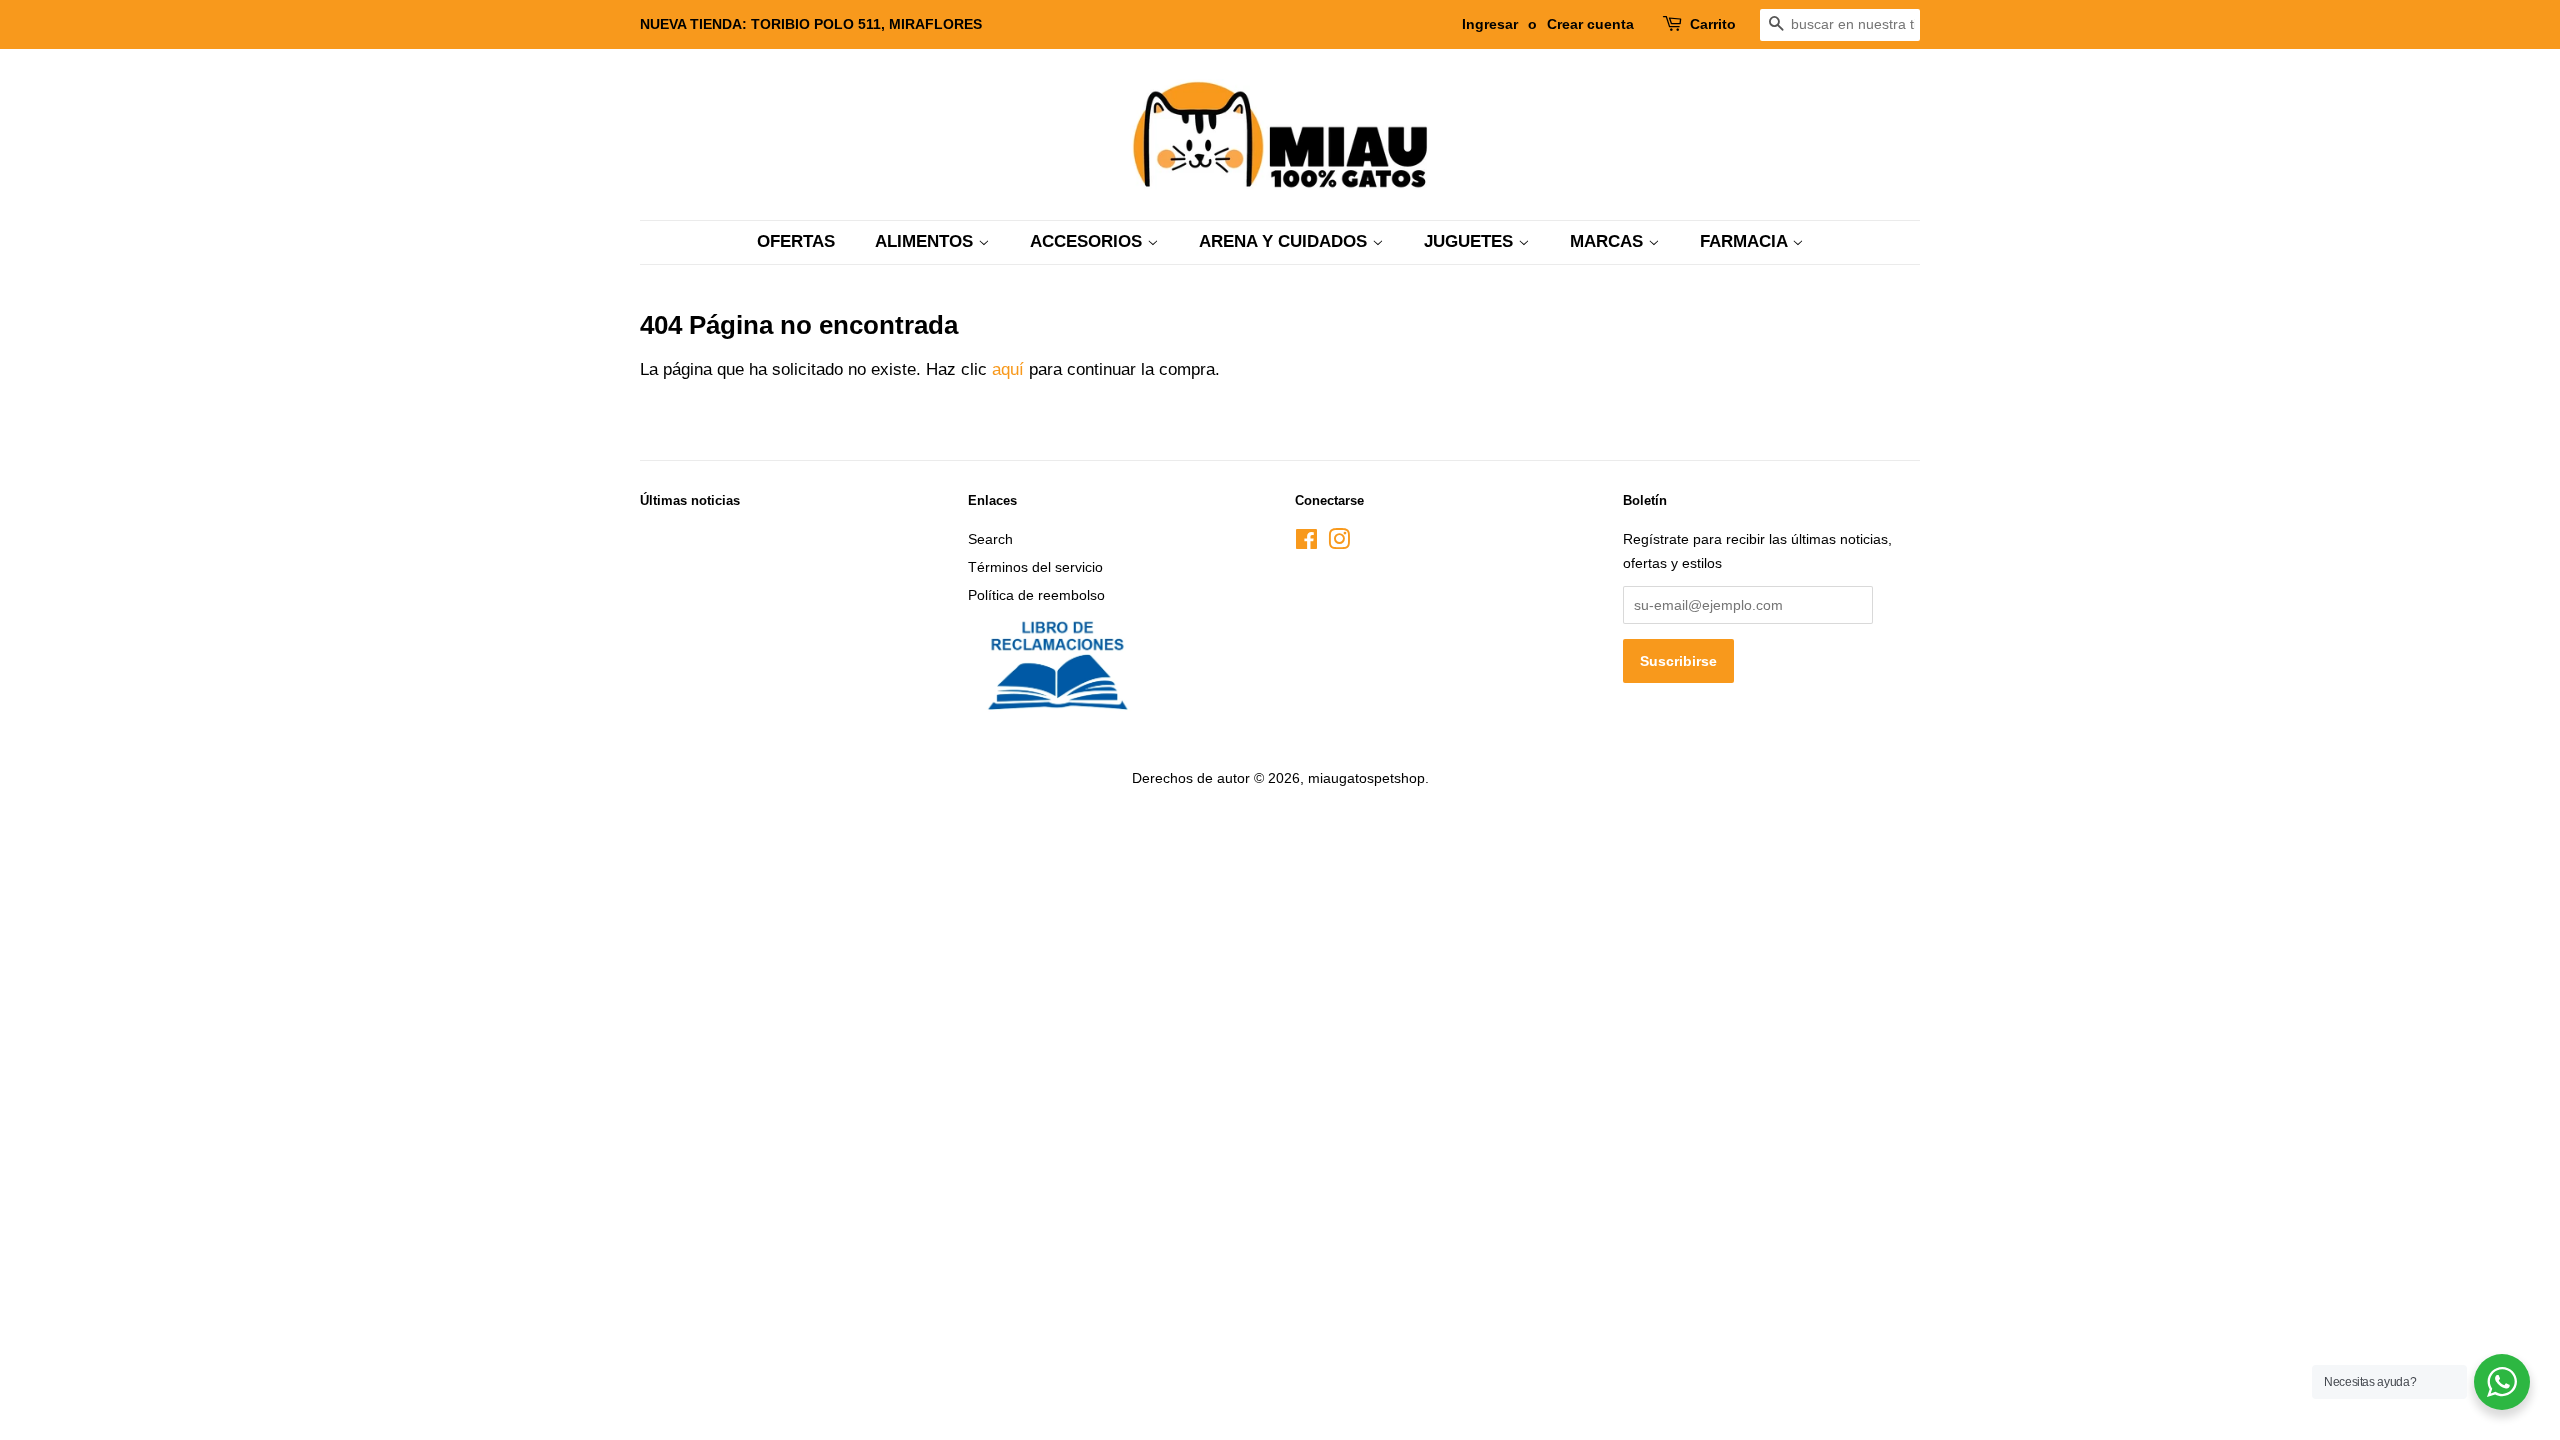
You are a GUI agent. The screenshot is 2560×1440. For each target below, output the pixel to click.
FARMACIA (1746, 241)
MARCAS (1609, 241)
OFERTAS (796, 241)
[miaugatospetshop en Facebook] (1306, 543)
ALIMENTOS (926, 241)
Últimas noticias (690, 500)
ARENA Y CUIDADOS (1285, 241)
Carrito (1713, 24)
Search (990, 539)
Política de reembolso (1036, 595)
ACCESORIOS (1088, 241)
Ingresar (1490, 24)
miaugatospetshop (1366, 778)
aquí (1008, 369)
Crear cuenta (1590, 24)
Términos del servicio (1035, 567)
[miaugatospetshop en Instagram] (1339, 543)
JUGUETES (1471, 241)
